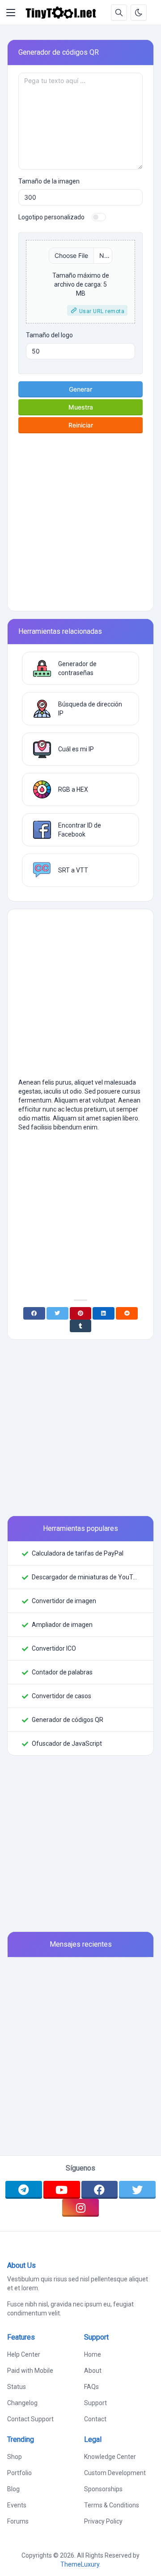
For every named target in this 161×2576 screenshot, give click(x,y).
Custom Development (115, 2473)
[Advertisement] (80, 519)
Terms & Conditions (112, 2505)
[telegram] (24, 2190)
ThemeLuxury (80, 2564)
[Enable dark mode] (139, 13)
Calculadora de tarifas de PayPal (78, 1553)
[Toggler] (11, 13)
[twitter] (137, 2190)
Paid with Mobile (30, 2371)
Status (17, 2387)
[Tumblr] (81, 1326)
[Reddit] (127, 1313)
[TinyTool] (61, 13)
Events (17, 2505)
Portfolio (19, 2473)
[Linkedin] (104, 1313)
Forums (18, 2521)
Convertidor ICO (54, 1648)
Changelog (22, 2403)
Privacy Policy (103, 2521)
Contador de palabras (62, 1672)
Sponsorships (103, 2489)
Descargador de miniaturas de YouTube (85, 1577)
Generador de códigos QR (68, 1720)
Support (95, 2403)
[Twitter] (57, 1313)
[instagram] (80, 2208)
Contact (95, 2419)
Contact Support (30, 2419)
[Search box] (119, 13)
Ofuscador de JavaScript (67, 1743)
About (93, 2371)
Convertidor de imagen (64, 1601)
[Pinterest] (81, 1313)
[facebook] (100, 2190)
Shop (15, 2457)
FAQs (91, 2387)
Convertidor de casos (61, 1696)
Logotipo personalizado (51, 217)
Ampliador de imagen (62, 1625)
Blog (13, 2489)
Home (93, 2354)
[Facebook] (34, 1313)
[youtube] (62, 2190)
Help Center (24, 2354)
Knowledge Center (110, 2457)
